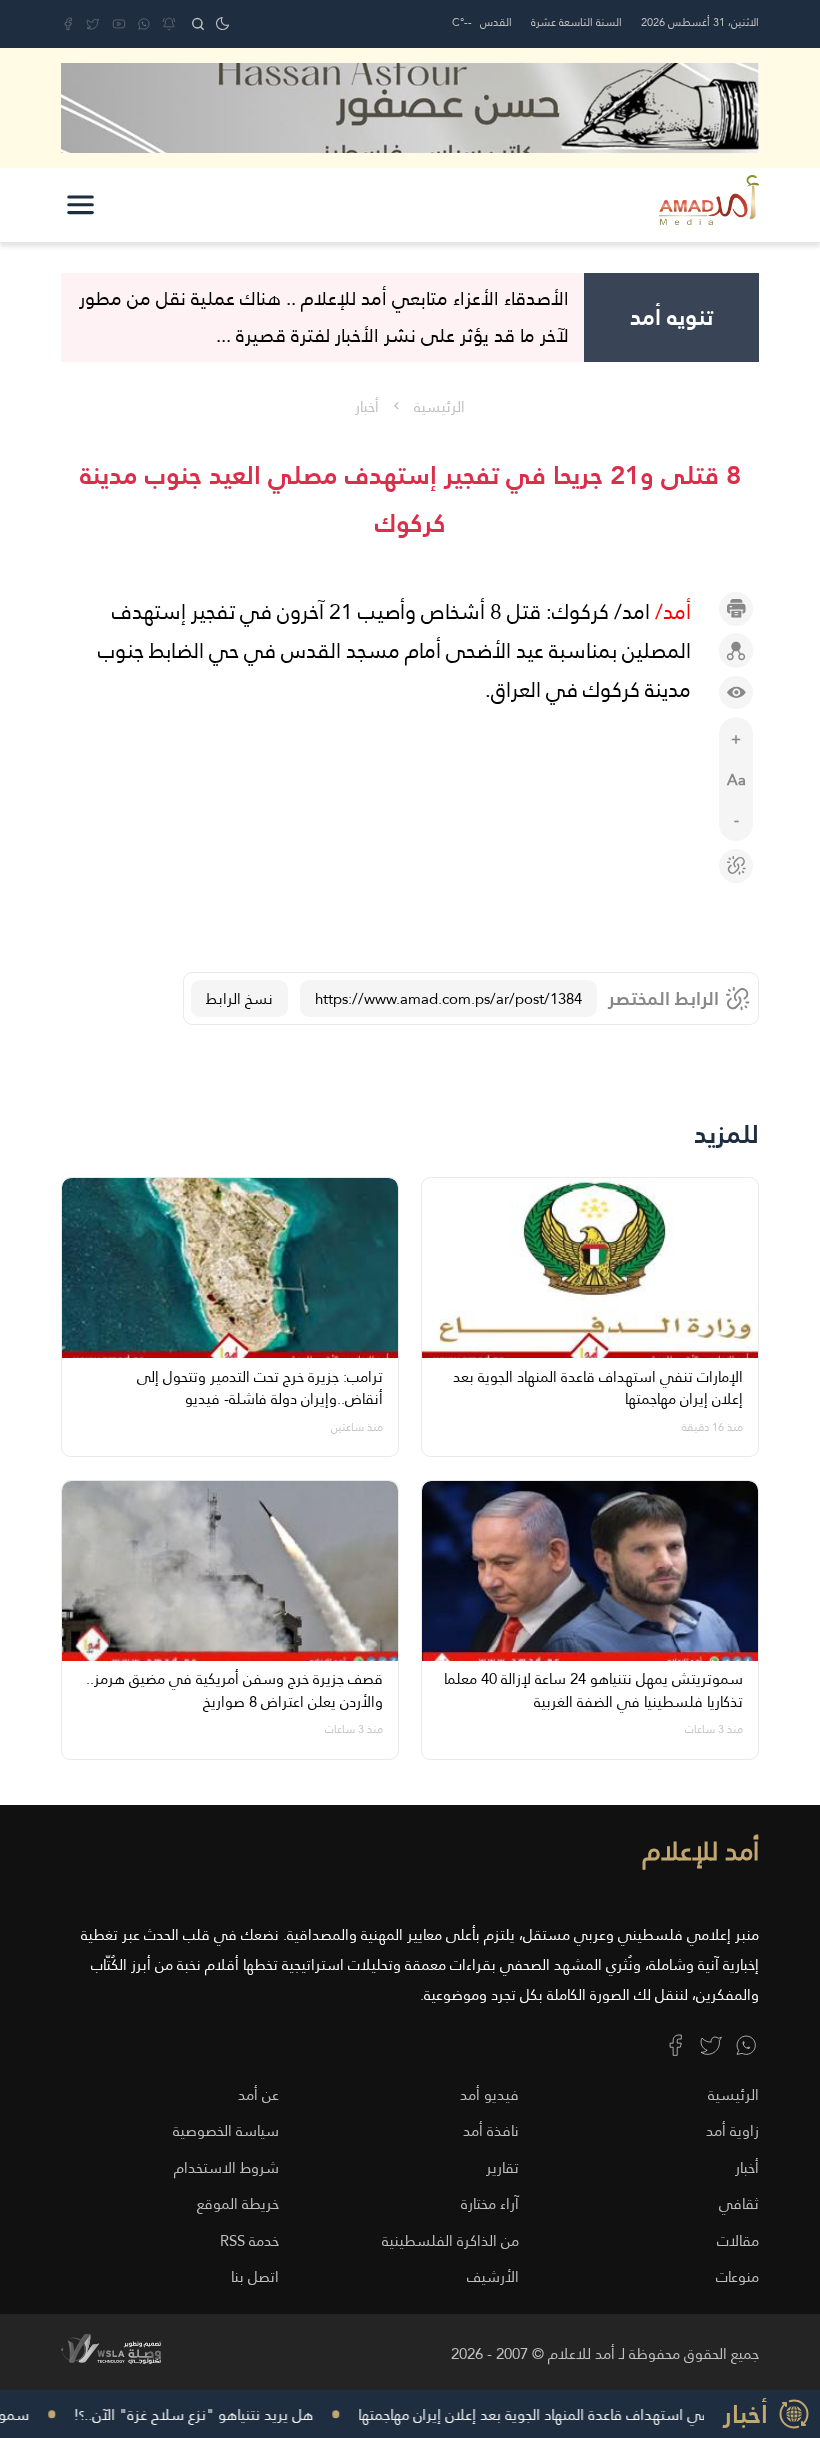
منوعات (737, 2276)
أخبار (367, 406)
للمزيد (726, 1134)
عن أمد (258, 2094)
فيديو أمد (489, 2094)
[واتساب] (144, 24)
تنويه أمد (671, 317)
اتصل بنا (255, 2276)
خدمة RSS (249, 2240)
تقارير (502, 2167)
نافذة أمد (491, 2130)
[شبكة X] (93, 24)
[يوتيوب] (119, 24)
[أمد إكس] (711, 2045)
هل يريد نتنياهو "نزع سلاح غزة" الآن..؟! (226, 2414)
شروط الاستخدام (226, 2167)
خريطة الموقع (238, 2203)
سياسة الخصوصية (226, 2130)
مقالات (738, 2240)
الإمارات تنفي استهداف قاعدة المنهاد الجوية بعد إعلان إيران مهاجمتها (597, 2414)
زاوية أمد (732, 2130)
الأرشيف (493, 2276)
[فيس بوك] (68, 24)
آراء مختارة (490, 2203)
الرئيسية (439, 406)
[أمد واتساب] (746, 2045)
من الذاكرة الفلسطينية (450, 2240)
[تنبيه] (169, 24)
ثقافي (739, 2203)
